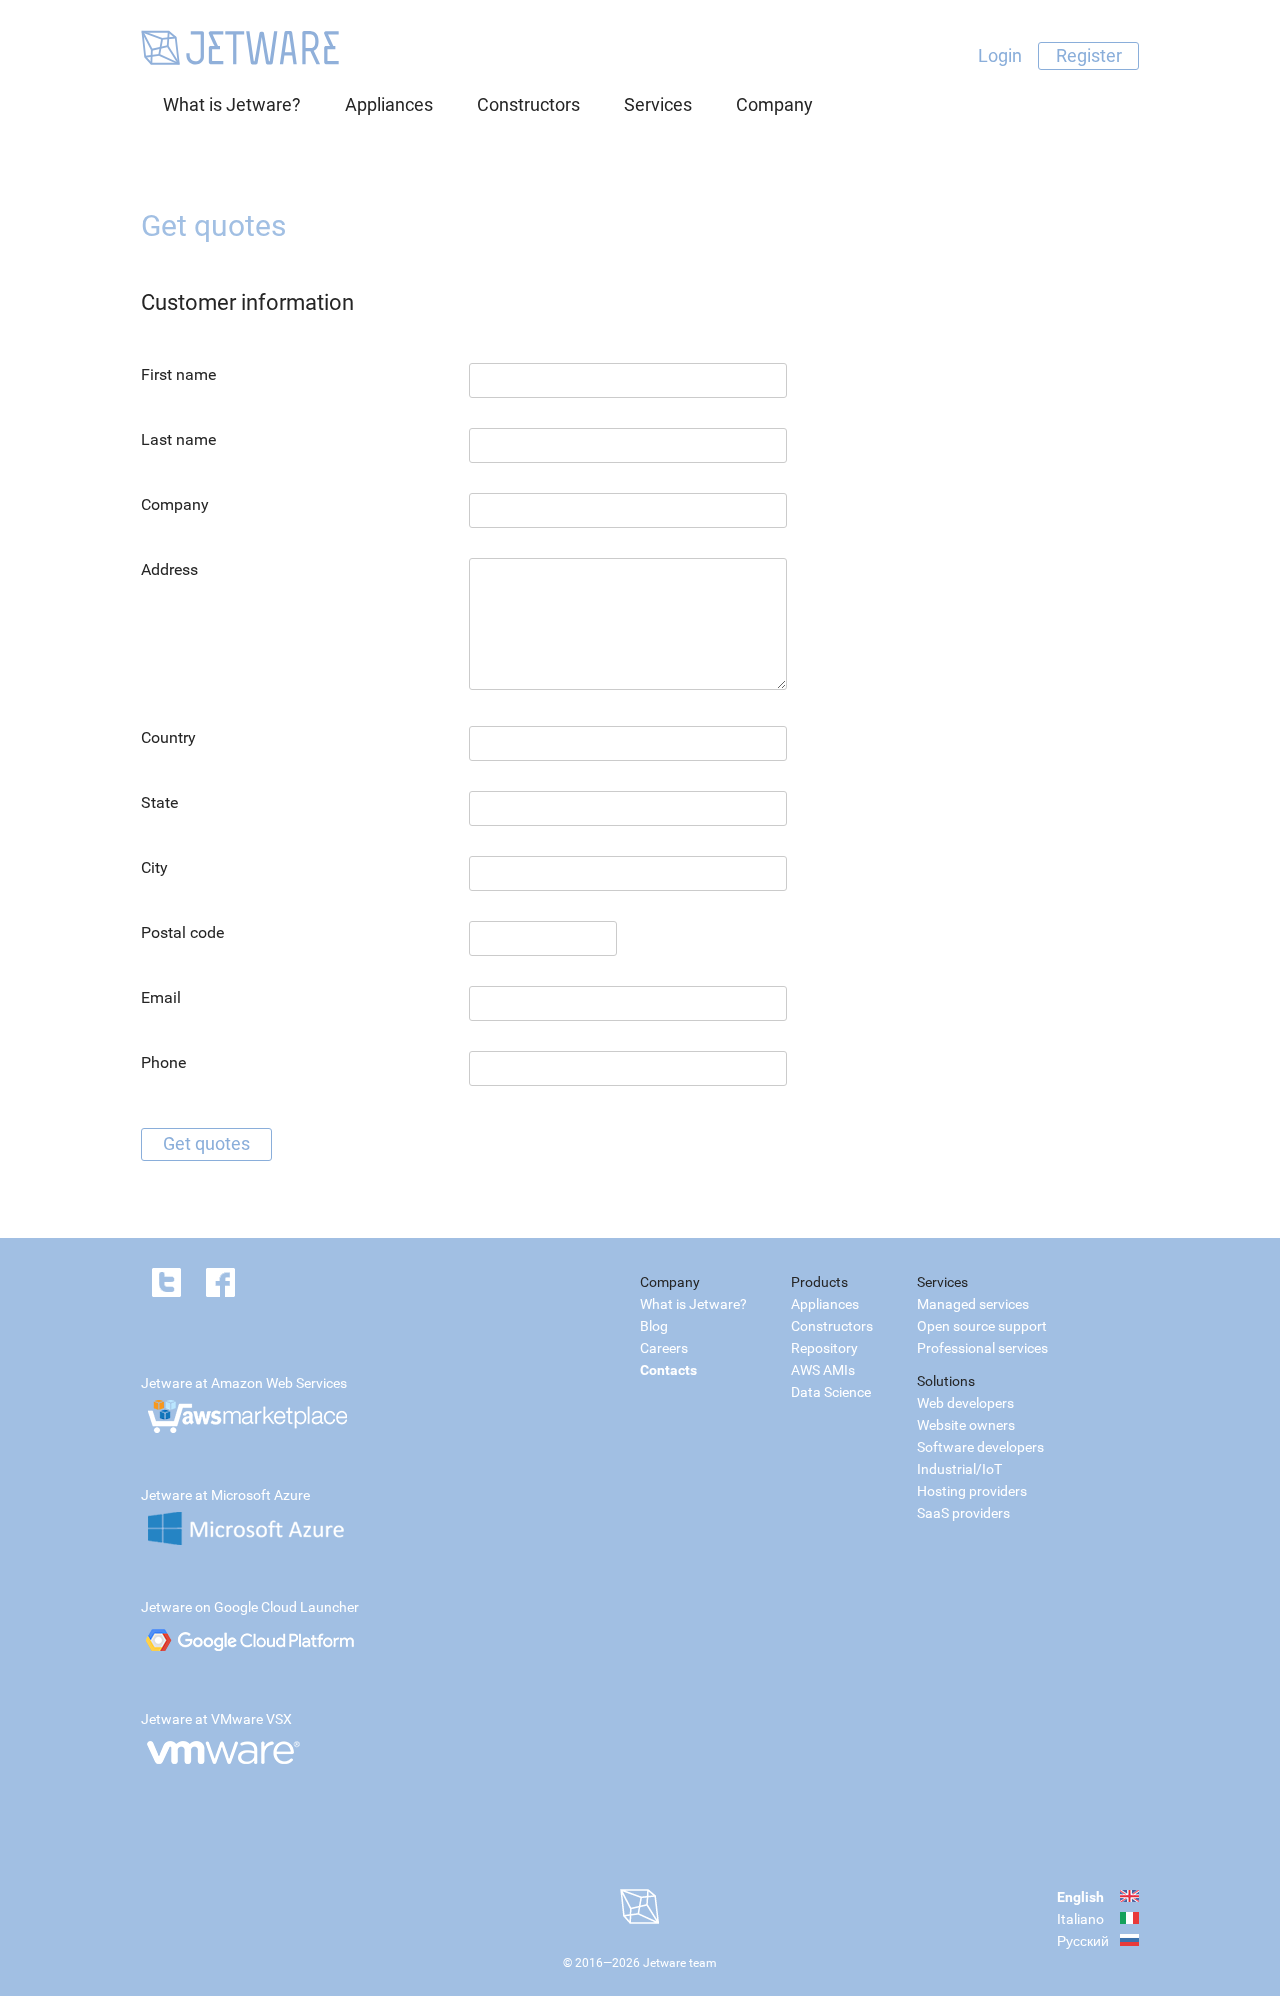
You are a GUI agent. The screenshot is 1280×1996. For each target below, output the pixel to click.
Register (1089, 55)
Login (1000, 55)
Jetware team (680, 1963)
